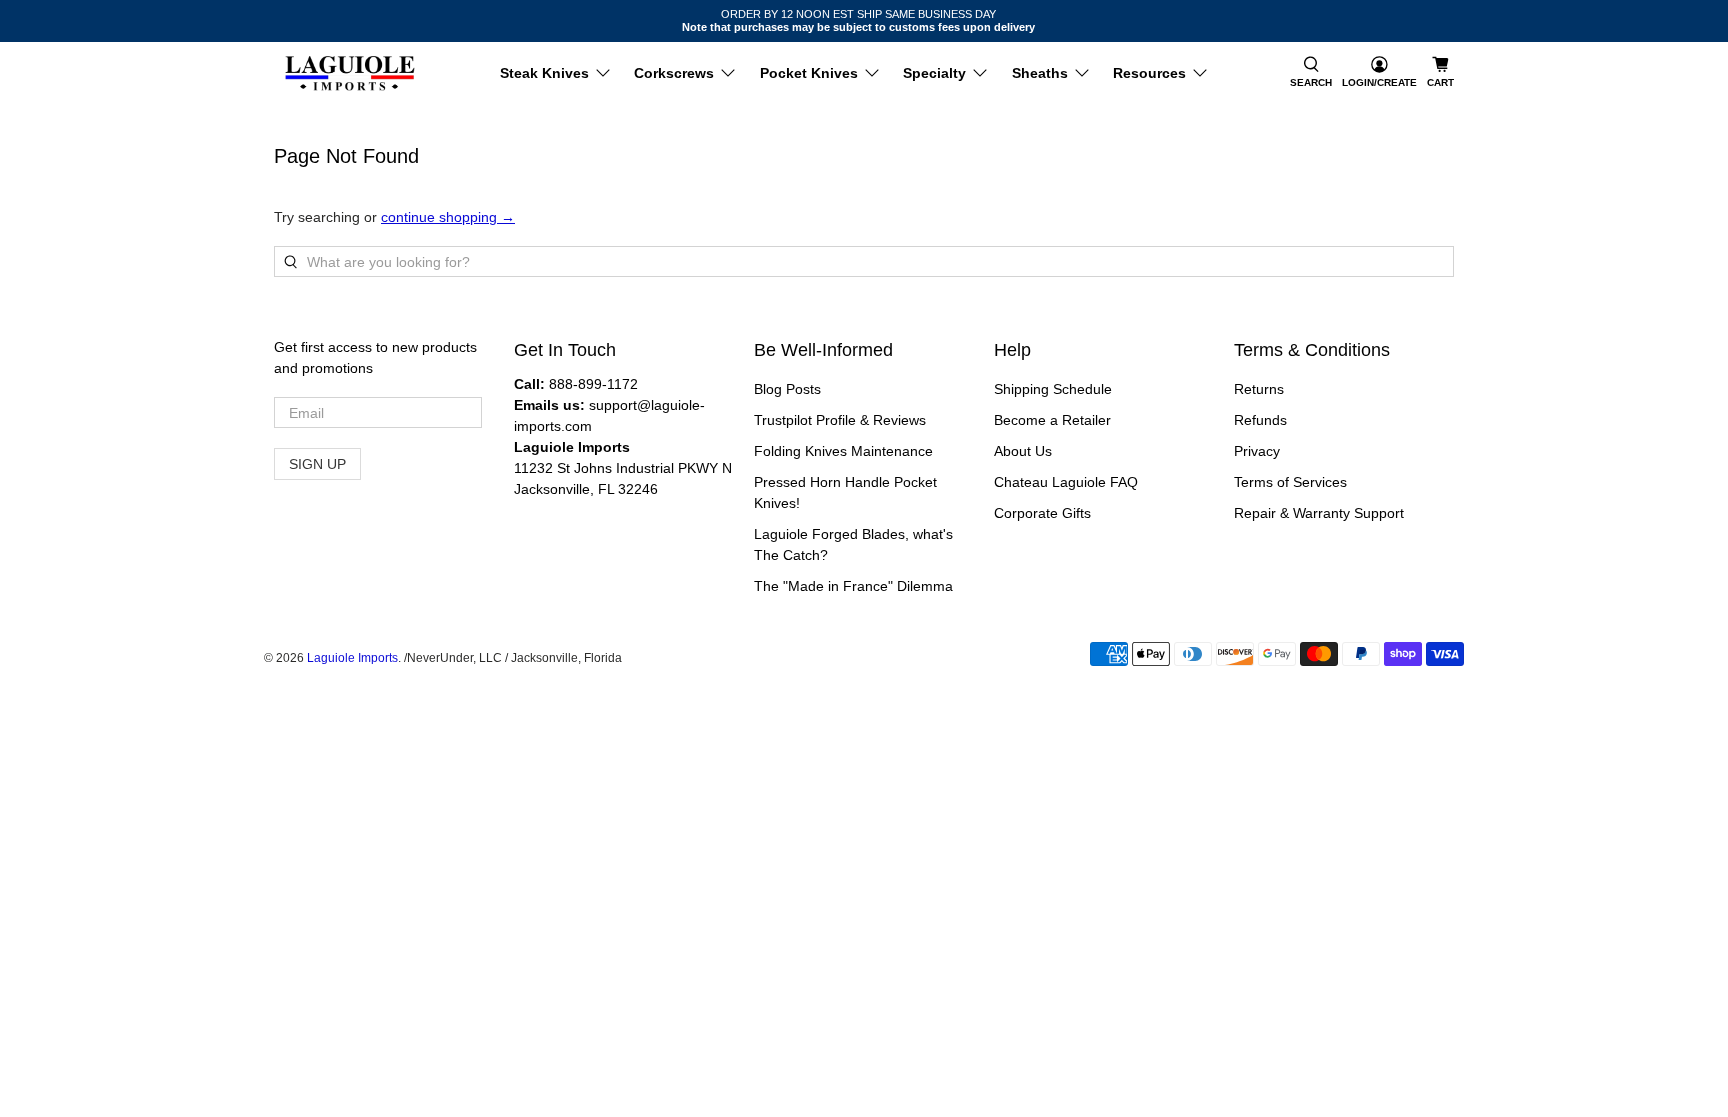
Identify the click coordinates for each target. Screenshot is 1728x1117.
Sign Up (317, 464)
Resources (1149, 73)
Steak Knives (544, 73)
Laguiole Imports (352, 657)
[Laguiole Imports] (350, 73)
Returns (1259, 389)
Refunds (1260, 420)
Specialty (934, 73)
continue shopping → (448, 217)
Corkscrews (674, 73)
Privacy (1257, 451)
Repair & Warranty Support (1319, 513)
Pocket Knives (809, 73)
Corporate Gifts (1042, 513)
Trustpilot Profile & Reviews (840, 420)
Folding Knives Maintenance (843, 451)
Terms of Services (1290, 482)
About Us (1023, 451)
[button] (1311, 73)
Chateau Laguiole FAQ (1066, 482)
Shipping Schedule (1053, 389)
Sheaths (1040, 73)
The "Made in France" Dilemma (853, 586)
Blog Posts (787, 389)
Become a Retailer (1052, 420)
